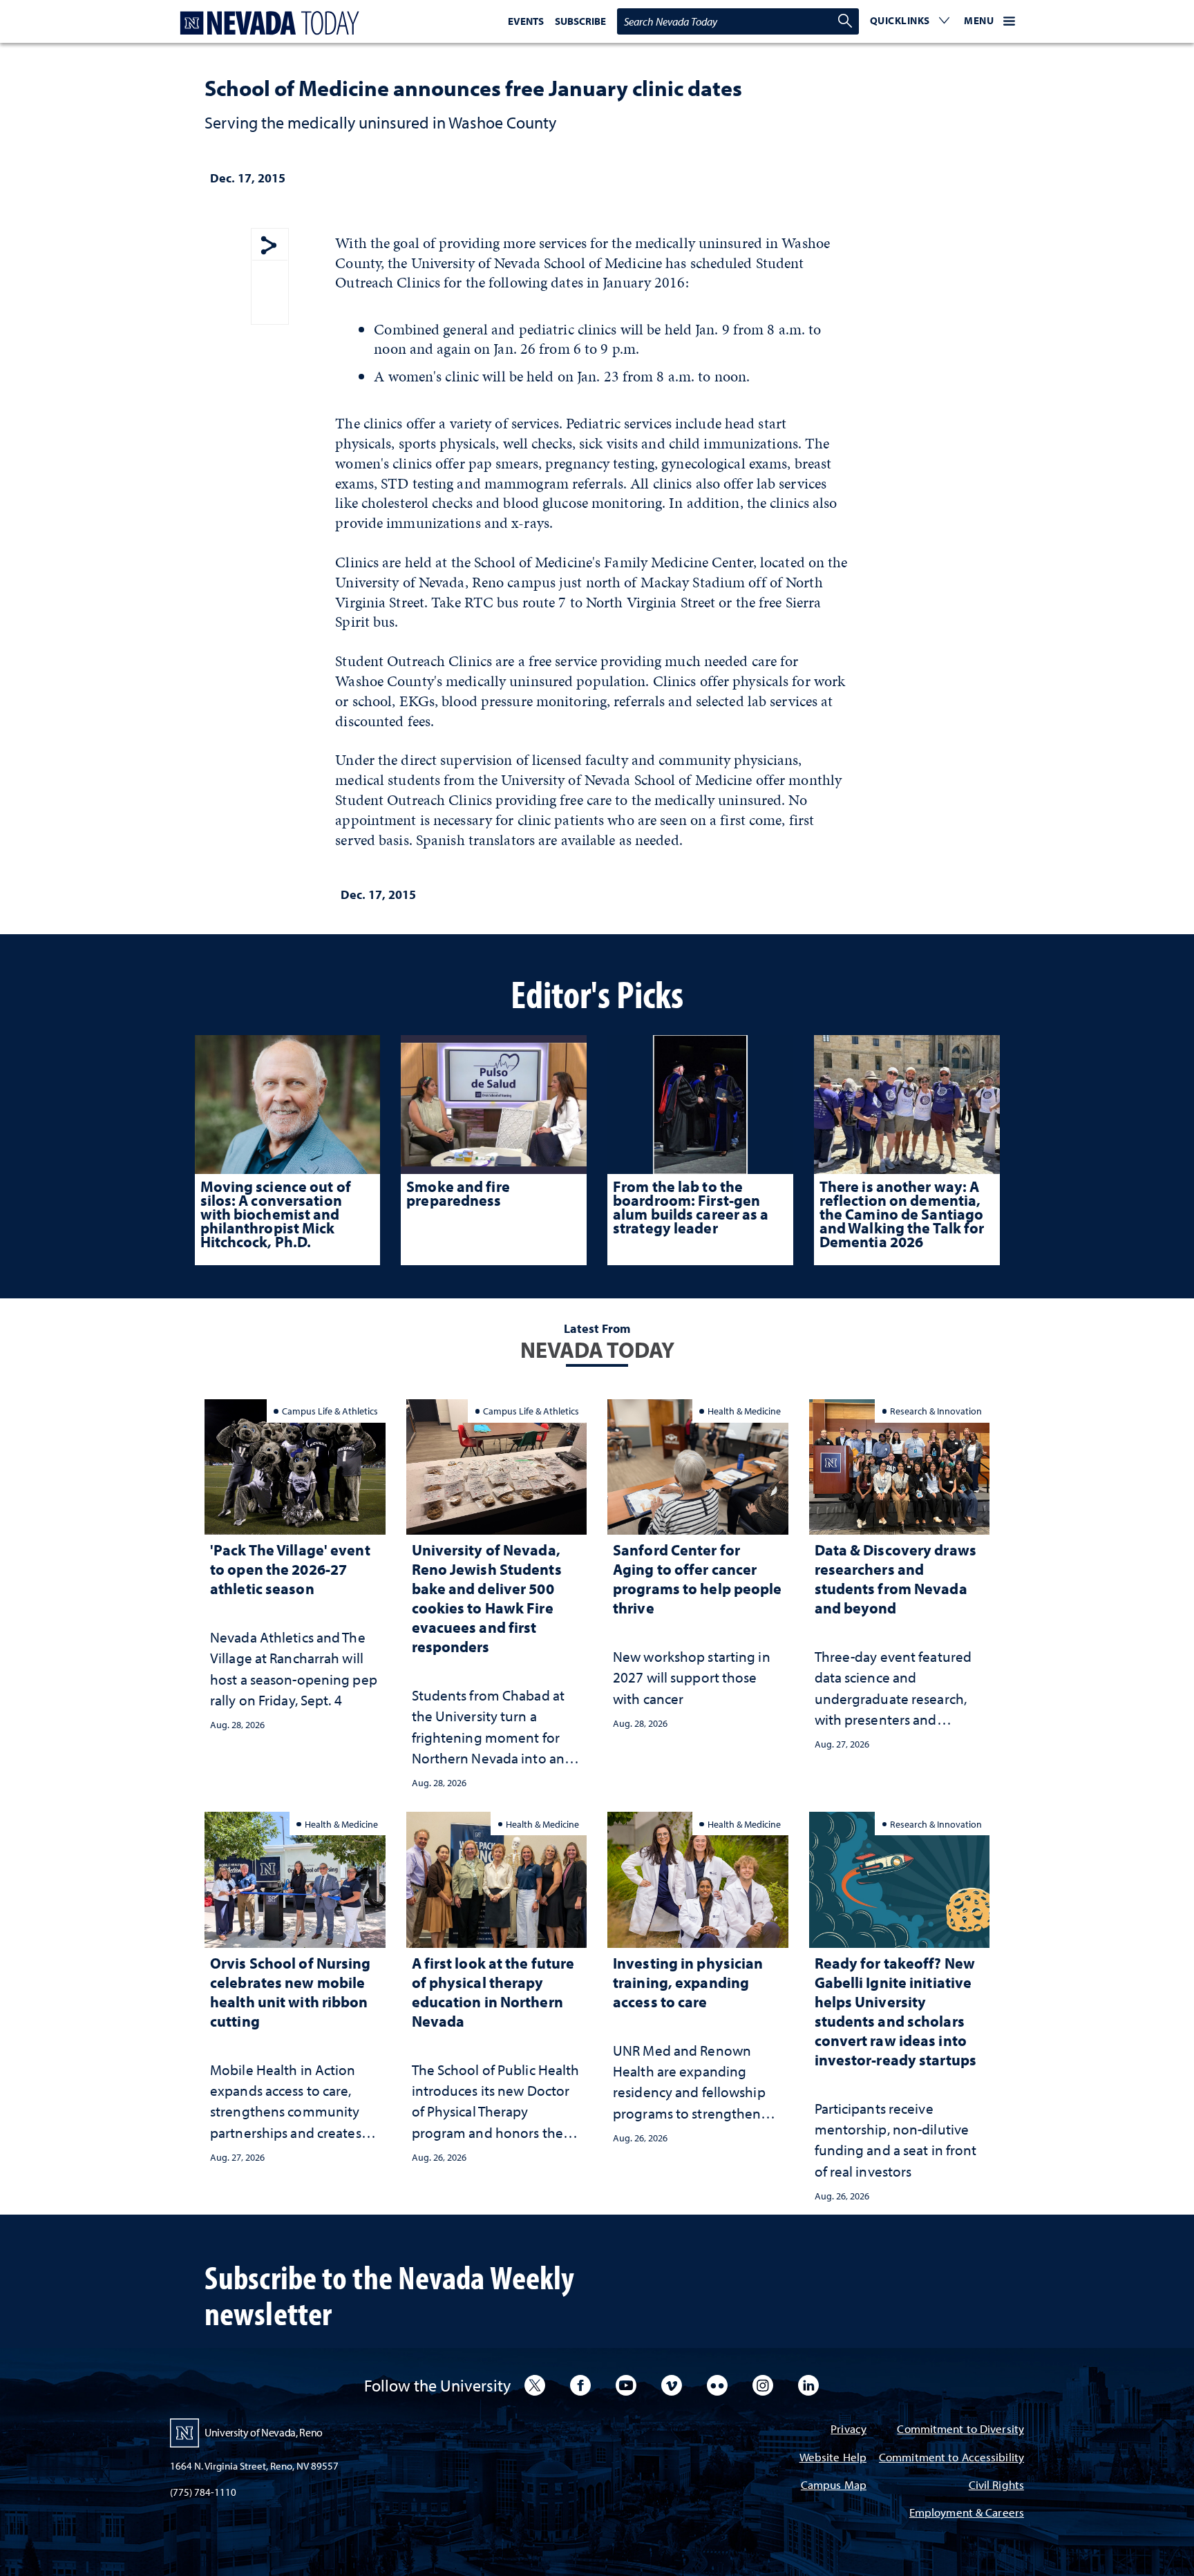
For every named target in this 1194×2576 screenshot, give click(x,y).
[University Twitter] (535, 2385)
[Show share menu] (269, 246)
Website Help (833, 2458)
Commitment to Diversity (960, 2430)
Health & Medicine (744, 1411)
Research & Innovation (936, 1411)
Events (526, 21)
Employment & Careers (967, 2513)
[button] (910, 21)
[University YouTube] (626, 2385)
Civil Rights (996, 2486)
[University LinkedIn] (808, 2385)
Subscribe (580, 21)
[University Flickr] (717, 2385)
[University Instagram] (763, 2385)
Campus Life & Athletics (330, 1411)
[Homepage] (267, 23)
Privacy (849, 2430)
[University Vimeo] (672, 2385)
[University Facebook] (580, 2385)
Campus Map (834, 2486)
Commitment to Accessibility (951, 2458)
